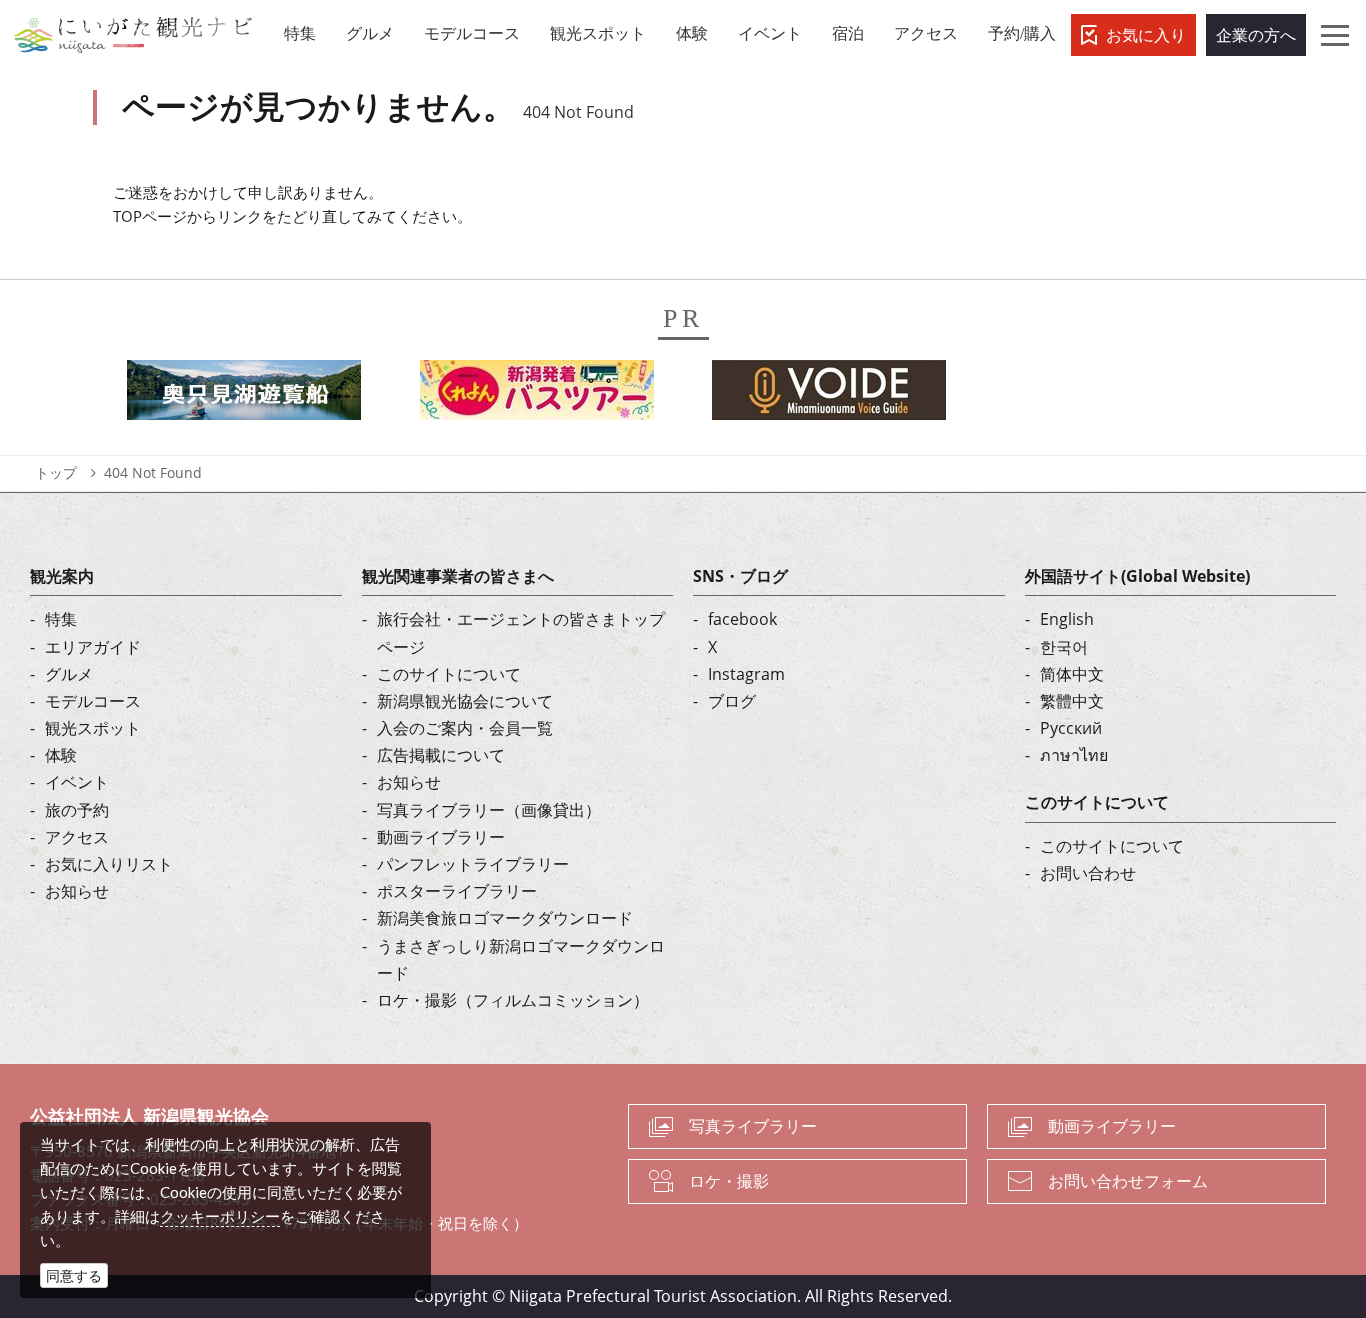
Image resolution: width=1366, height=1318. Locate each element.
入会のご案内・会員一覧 (465, 728)
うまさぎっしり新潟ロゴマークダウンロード (521, 959)
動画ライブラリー (441, 837)
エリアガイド (93, 647)
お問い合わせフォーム (1128, 1181)
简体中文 (1072, 674)
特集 (61, 619)
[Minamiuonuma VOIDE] (829, 396)
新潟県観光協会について (465, 701)
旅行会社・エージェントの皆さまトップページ (521, 632)
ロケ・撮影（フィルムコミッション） (513, 1000)
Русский (1071, 728)
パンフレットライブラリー (473, 864)
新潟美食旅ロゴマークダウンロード (505, 918)
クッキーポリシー (220, 1216)
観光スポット (93, 728)
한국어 (1064, 647)
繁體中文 (1072, 701)
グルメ (69, 674)
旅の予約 (77, 810)
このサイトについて (449, 674)
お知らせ (77, 891)
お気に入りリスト (109, 864)
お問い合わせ (1088, 873)
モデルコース (93, 701)
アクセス (77, 837)
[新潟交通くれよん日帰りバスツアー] (537, 396)
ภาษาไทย (1074, 755)
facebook (742, 619)
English (1067, 619)
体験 (61, 755)
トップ (56, 472)
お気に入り (1146, 35)
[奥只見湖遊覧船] (244, 396)
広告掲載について (441, 755)
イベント (77, 782)
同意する (74, 1275)
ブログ (732, 701)
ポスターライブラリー (457, 891)
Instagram (746, 674)
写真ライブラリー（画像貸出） (489, 810)
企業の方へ (1256, 35)
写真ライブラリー (753, 1126)
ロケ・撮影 (729, 1181)
